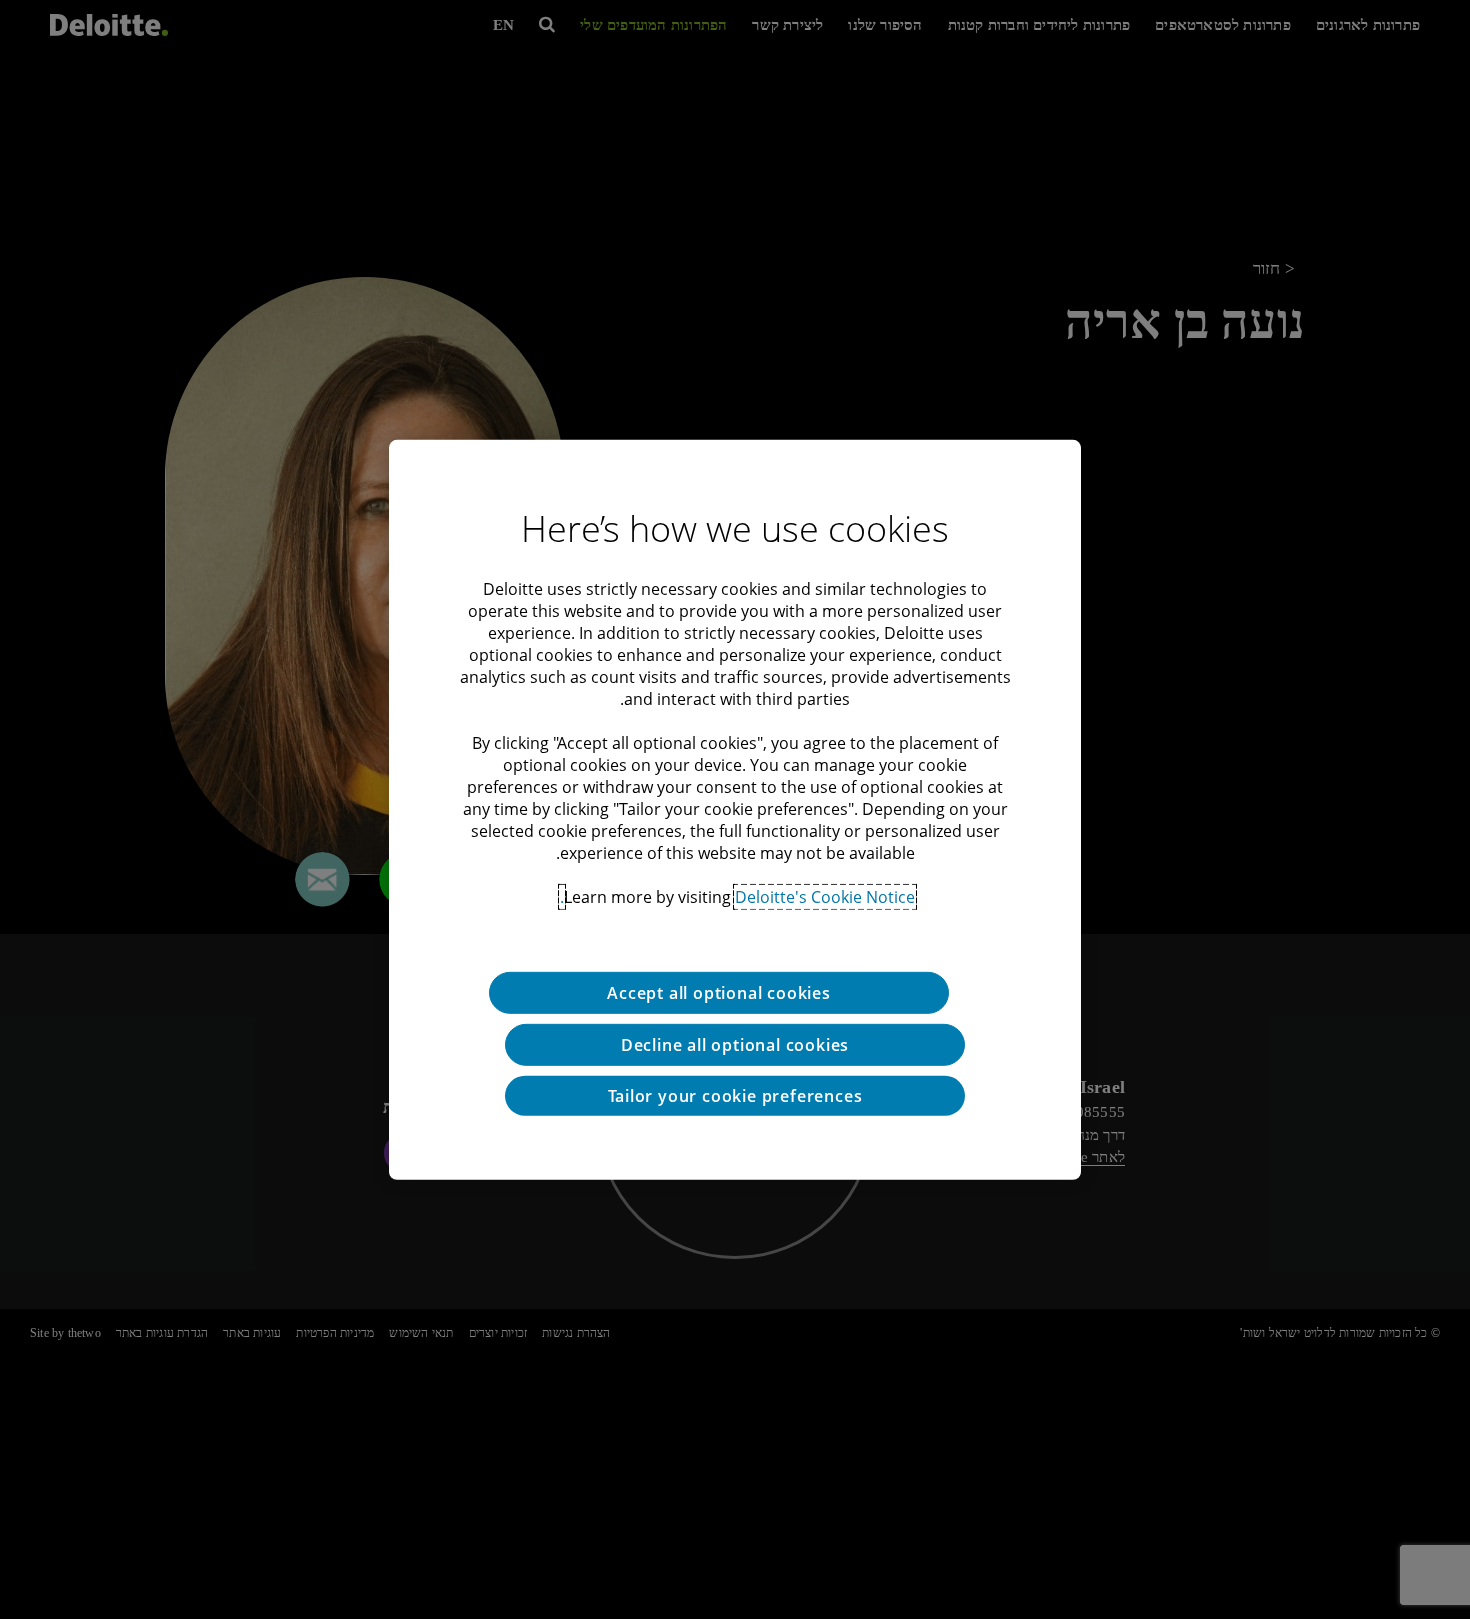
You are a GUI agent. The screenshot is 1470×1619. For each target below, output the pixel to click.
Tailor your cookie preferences (735, 1095)
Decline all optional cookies (735, 1044)
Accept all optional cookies (719, 992)
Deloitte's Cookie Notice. (737, 896)
